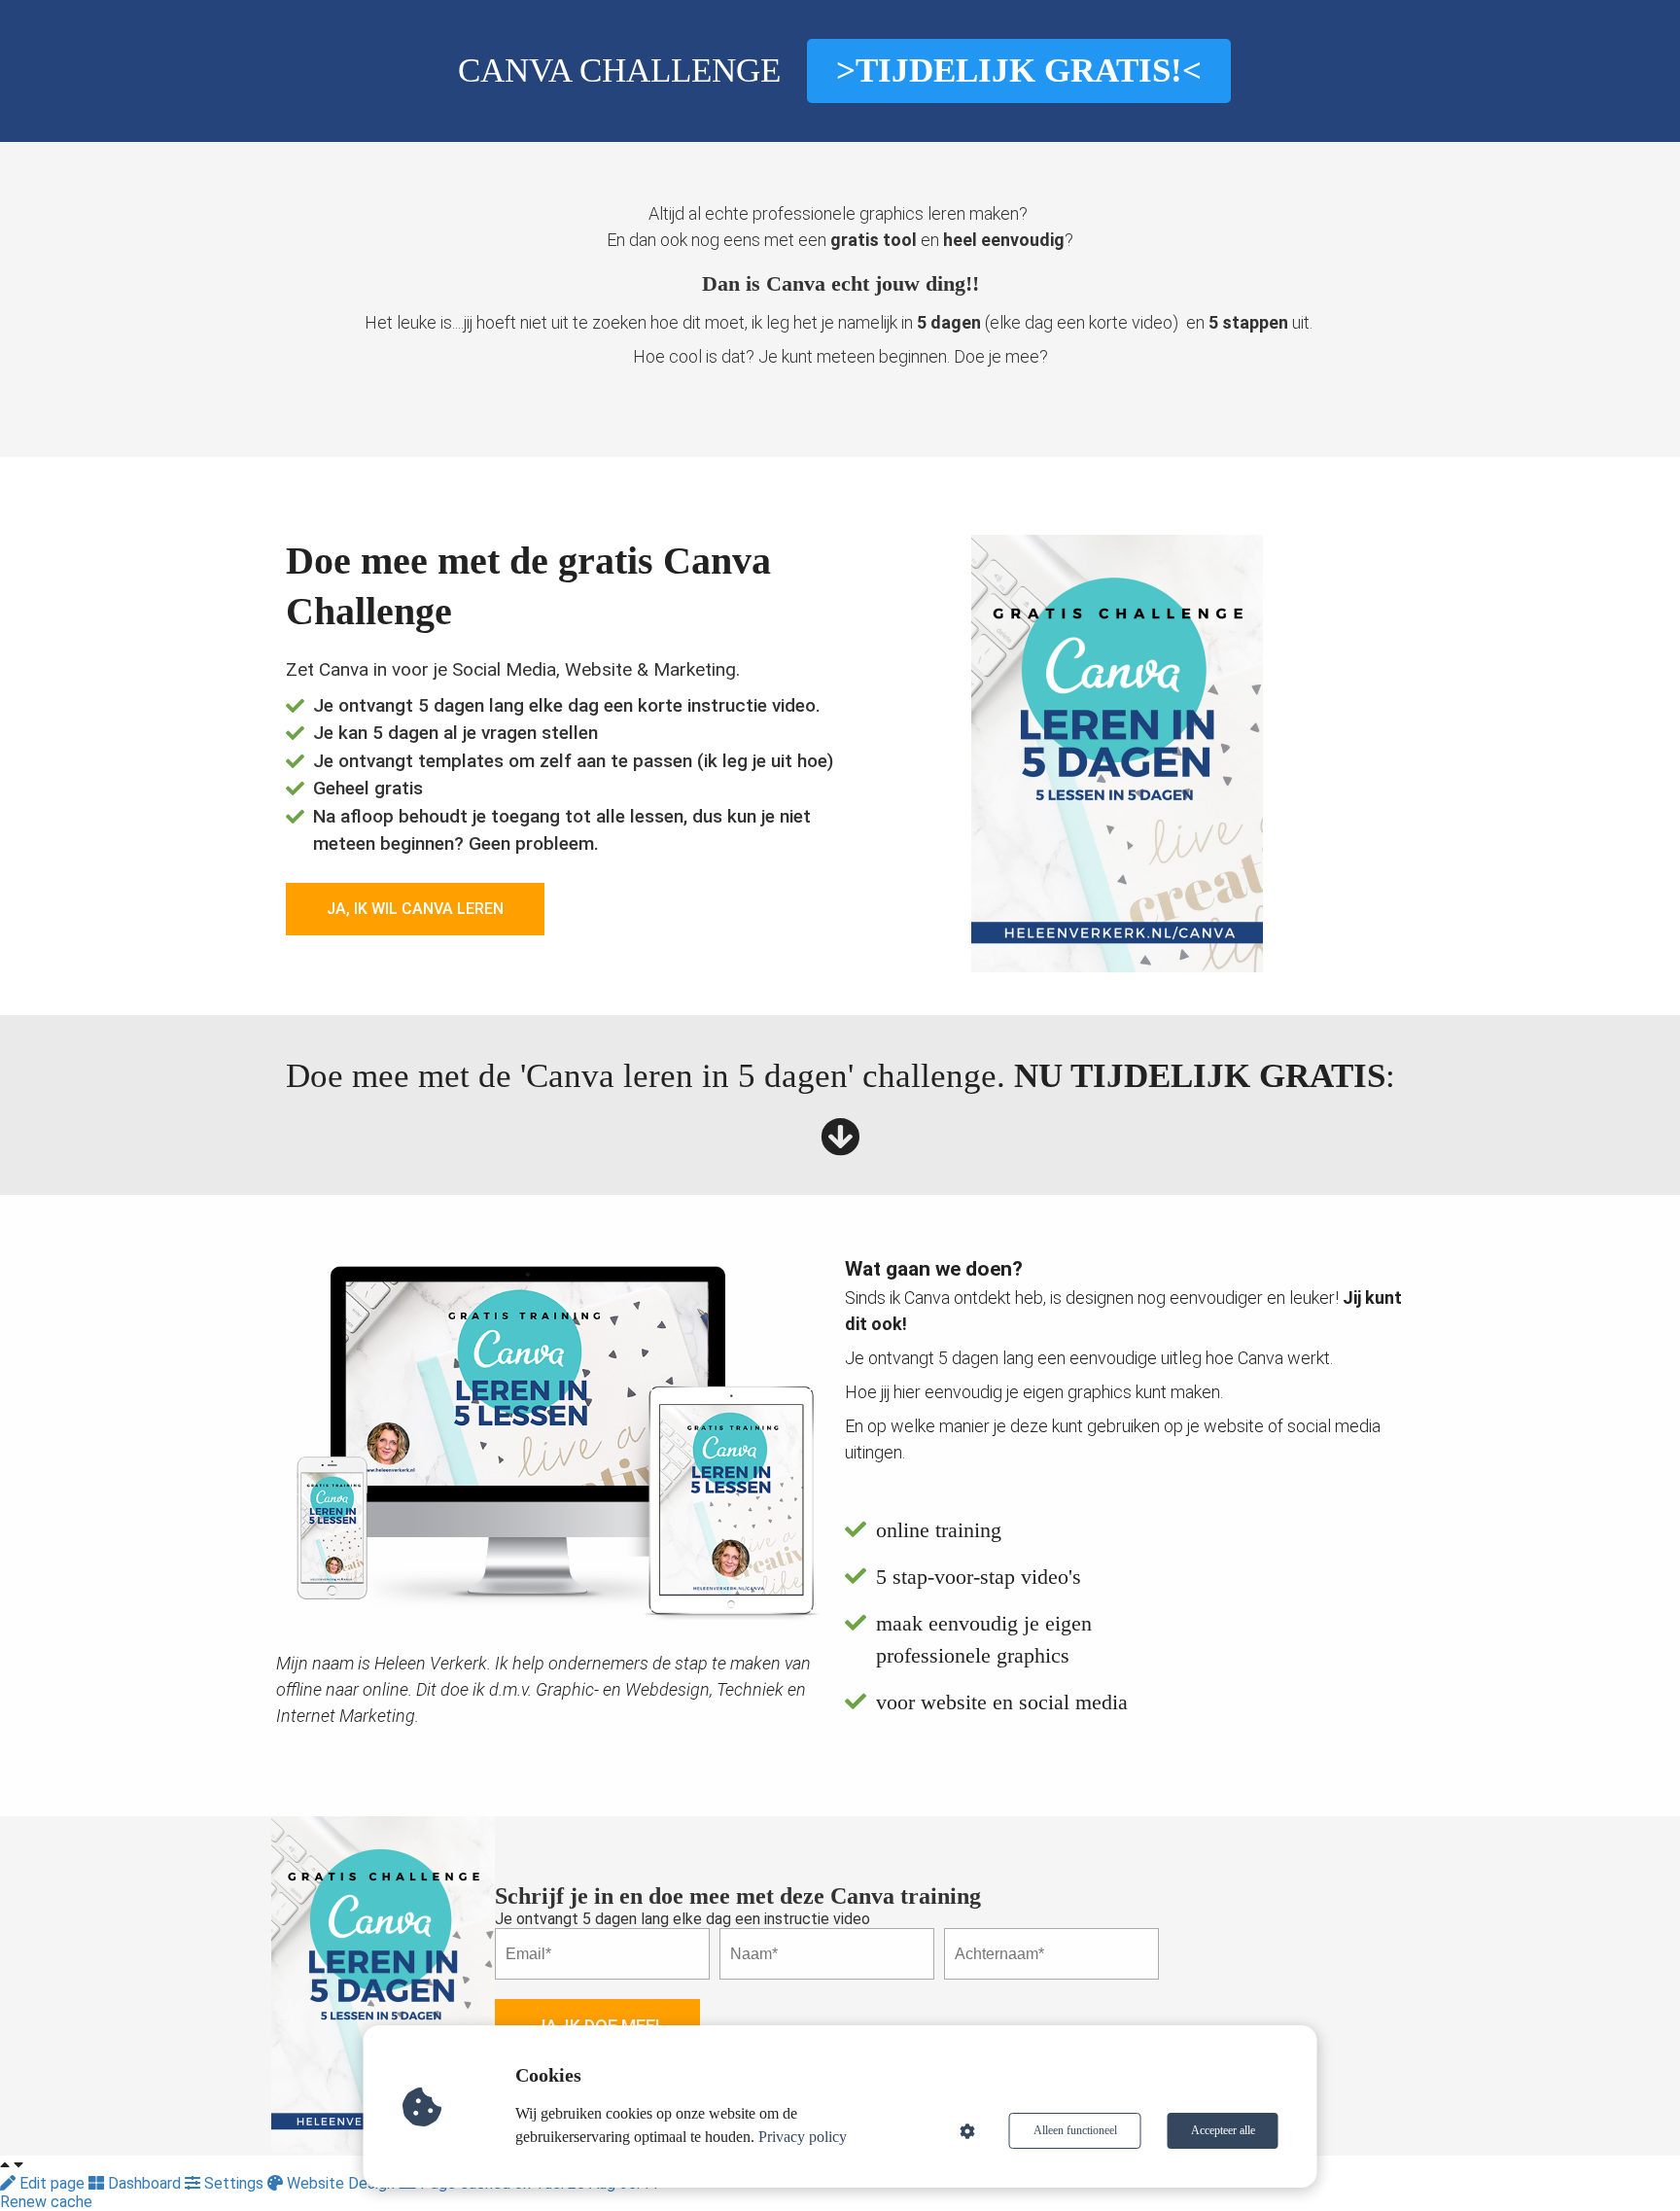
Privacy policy (803, 2137)
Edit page (52, 2183)
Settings (234, 2183)
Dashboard (144, 2183)
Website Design (341, 2183)
